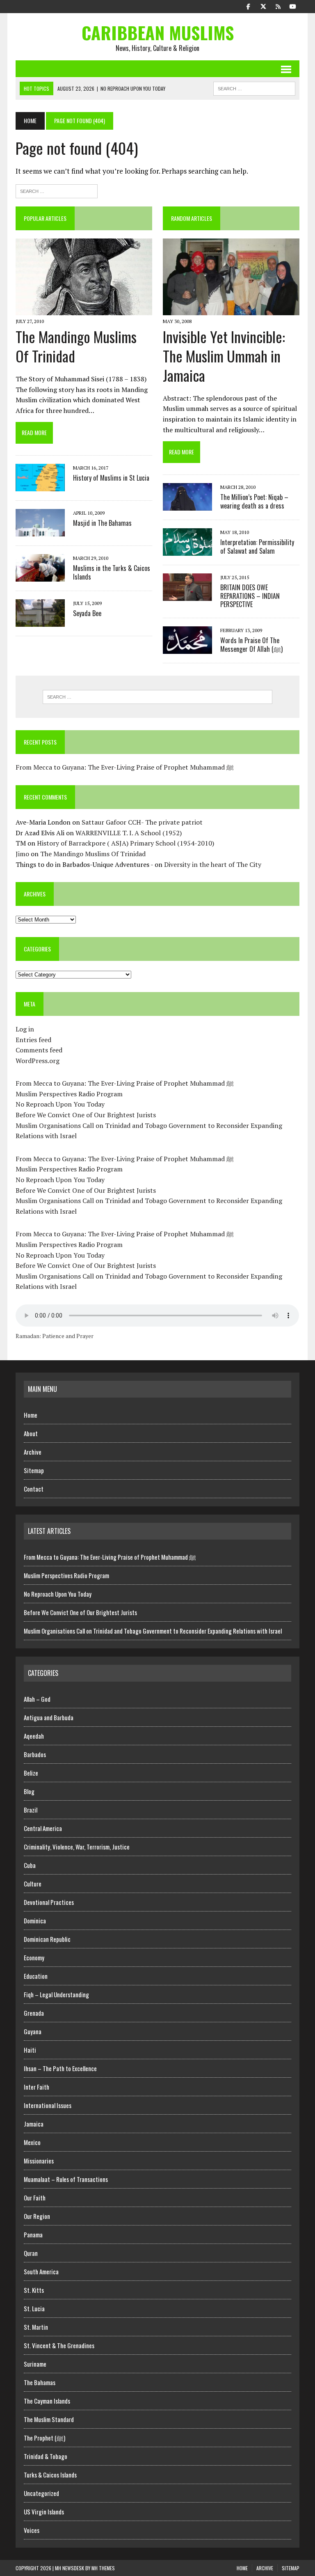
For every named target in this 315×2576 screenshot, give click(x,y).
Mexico (32, 2142)
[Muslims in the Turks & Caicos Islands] (40, 576)
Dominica (35, 1921)
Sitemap (34, 1470)
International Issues (48, 2105)
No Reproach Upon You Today (60, 1104)
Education (36, 1976)
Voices (32, 2530)
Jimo (22, 854)
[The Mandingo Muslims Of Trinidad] (84, 310)
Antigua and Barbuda (49, 1717)
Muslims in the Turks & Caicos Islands (112, 572)
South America (41, 2271)
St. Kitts (34, 2290)
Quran (31, 2253)
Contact (34, 1489)
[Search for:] (57, 190)
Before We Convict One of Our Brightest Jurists (86, 1115)
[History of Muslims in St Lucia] (40, 486)
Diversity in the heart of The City (213, 864)
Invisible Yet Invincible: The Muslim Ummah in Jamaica (224, 356)
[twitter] (263, 6)
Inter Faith (37, 2087)
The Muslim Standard (49, 2419)
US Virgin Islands (44, 2512)
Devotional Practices (49, 1902)
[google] (278, 6)
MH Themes (103, 2568)
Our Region (37, 2216)
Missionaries (39, 2161)
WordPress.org (38, 1061)
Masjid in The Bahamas (102, 523)
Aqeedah (34, 1736)
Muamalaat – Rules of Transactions (66, 2179)
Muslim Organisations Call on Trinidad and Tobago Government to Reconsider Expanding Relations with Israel (153, 1631)
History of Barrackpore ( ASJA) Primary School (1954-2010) (126, 843)
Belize (31, 1773)
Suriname (35, 2364)
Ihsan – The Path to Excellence (60, 2068)
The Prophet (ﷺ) (45, 2438)
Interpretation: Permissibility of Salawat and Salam (257, 547)
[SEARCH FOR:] (254, 87)
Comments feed (39, 1050)
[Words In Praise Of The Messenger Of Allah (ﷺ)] (187, 649)
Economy (34, 1957)
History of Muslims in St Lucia (111, 478)
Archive (33, 1452)
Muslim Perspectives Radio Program (69, 1094)
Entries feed (33, 1040)
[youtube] (293, 6)
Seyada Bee (87, 613)
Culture (33, 1884)
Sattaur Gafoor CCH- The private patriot (142, 822)
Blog (29, 1791)
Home (31, 1415)
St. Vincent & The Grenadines (59, 2345)
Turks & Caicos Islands (50, 2475)
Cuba (30, 1865)
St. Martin (36, 2327)
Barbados (35, 1754)
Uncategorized (41, 2493)
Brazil (31, 1810)
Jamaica (34, 2124)
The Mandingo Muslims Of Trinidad (76, 346)
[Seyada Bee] (40, 621)
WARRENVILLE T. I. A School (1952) (129, 833)
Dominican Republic (47, 1939)
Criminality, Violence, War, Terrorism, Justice (77, 1847)
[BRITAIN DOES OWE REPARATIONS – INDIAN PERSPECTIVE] (187, 595)
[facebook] (249, 6)
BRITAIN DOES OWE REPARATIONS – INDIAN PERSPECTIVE (250, 596)
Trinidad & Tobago (46, 2456)
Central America (43, 1828)
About (31, 1433)
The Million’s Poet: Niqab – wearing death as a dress (254, 501)
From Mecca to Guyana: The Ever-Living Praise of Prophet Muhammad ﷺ (125, 767)
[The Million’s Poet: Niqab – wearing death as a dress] (187, 505)
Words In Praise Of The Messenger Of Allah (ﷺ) (251, 645)
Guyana (33, 2031)
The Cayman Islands (47, 2401)
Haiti (30, 2050)
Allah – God (37, 1699)
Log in (25, 1029)
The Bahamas (40, 2382)
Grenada (34, 2013)
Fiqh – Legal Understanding (56, 1994)
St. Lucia (34, 2308)
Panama (33, 2235)
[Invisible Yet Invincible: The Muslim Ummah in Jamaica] (231, 310)
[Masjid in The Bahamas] (40, 531)
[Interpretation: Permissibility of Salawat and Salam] (187, 550)
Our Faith (35, 2198)
